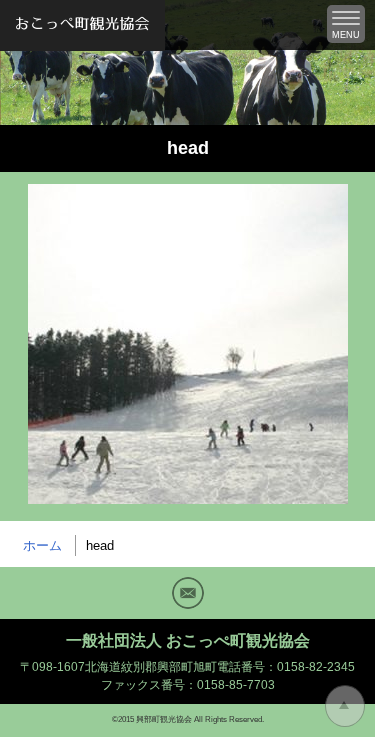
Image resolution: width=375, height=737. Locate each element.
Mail (188, 593)
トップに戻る (345, 706)
